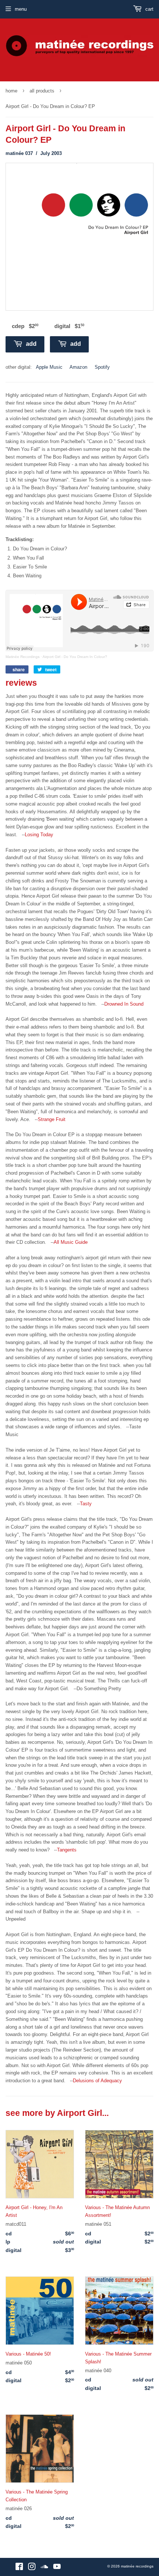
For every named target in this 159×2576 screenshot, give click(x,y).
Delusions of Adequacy (97, 2081)
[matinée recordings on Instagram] (32, 2568)
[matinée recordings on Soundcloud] (44, 2568)
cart (149, 9)
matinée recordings (137, 2566)
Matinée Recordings (23, 657)
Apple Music (49, 367)
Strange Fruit (52, 1119)
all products (42, 91)
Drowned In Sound (124, 1004)
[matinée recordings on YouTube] (57, 2568)
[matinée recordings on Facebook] (19, 2568)
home (11, 91)
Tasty (86, 1504)
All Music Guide (71, 1242)
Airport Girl (79, 2113)
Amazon (78, 367)
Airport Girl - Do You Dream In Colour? (75, 657)
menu (21, 9)
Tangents (67, 1850)
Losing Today (39, 835)
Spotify (102, 367)
